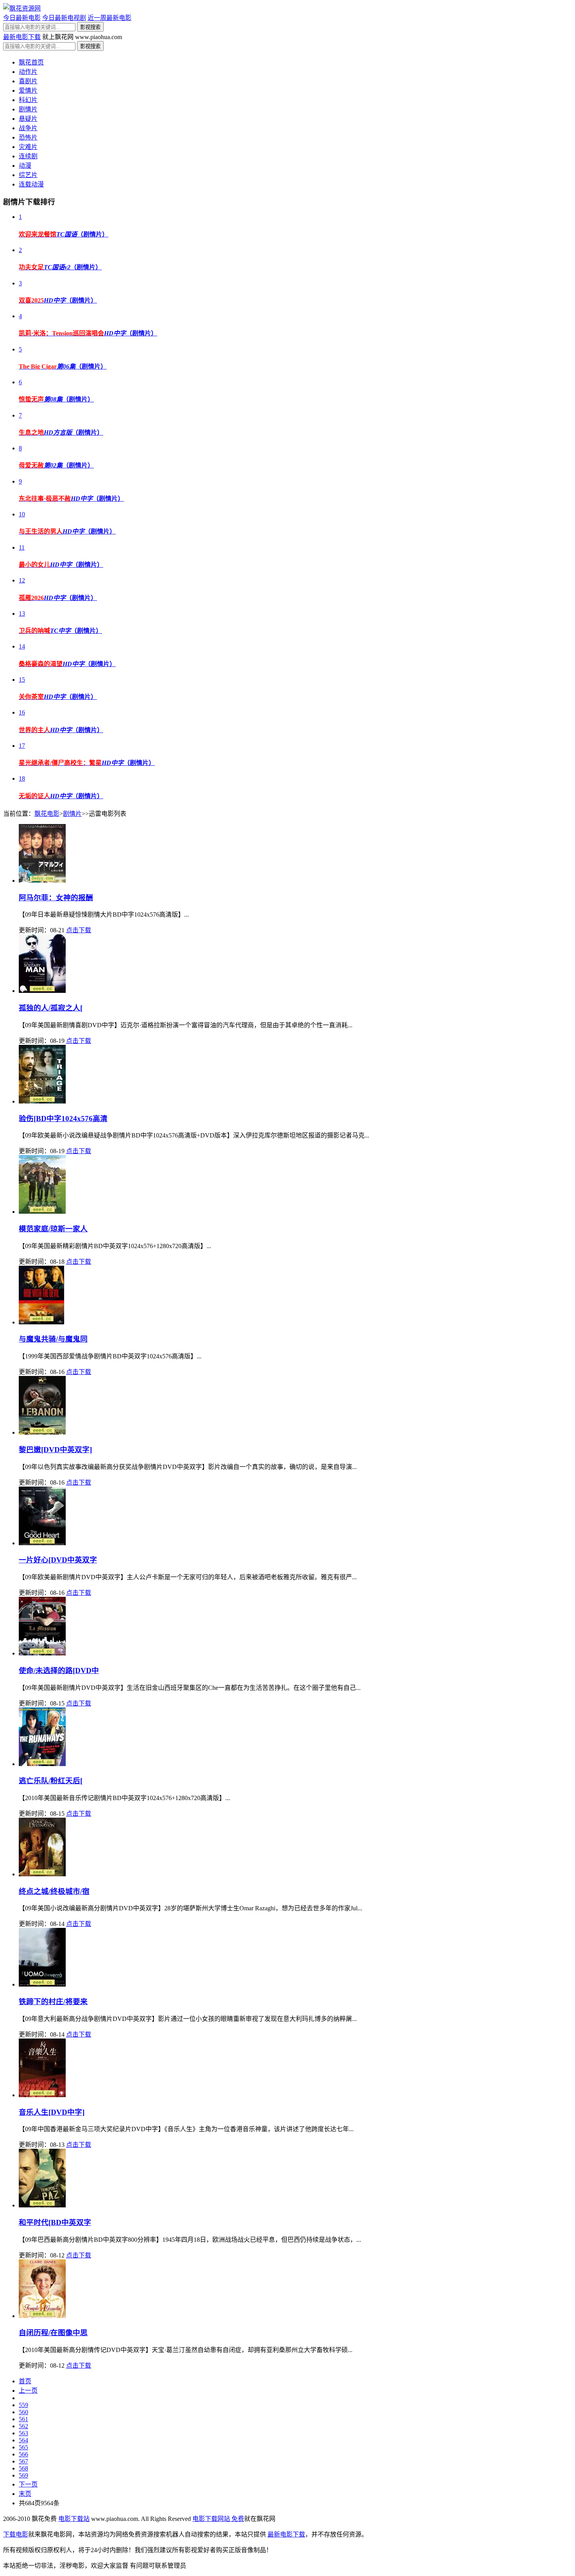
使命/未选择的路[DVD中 (59, 1670)
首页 (25, 2381)
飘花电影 (47, 814)
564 (23, 2440)
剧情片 (28, 109)
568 (23, 2468)
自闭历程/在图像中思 (53, 2333)
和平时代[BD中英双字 (55, 2222)
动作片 (28, 72)
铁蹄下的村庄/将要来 (53, 2002)
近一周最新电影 (110, 18)
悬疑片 (28, 119)
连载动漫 (31, 184)
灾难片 (28, 147)
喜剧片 (28, 81)
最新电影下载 (22, 37)
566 (23, 2454)
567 (23, 2461)
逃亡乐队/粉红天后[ (51, 1781)
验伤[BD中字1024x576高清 (63, 1119)
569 (23, 2475)
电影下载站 (74, 2519)
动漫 (25, 166)
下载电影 (16, 2534)
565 (23, 2447)
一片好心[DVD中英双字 (58, 1560)
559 (23, 2405)
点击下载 (79, 930)
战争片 (28, 128)
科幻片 (28, 100)
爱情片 (28, 90)
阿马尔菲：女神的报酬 (56, 898)
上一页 (28, 2391)
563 (23, 2433)
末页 (25, 2494)
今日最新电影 (22, 18)
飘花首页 (31, 62)
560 (23, 2412)
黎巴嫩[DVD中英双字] (55, 1450)
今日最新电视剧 (64, 18)
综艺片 (28, 175)
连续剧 (28, 156)
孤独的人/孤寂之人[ (51, 1008)
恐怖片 (28, 137)
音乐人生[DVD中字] (52, 2112)
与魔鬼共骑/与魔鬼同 (53, 1339)
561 (23, 2419)
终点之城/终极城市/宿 (54, 1891)
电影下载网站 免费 (218, 2519)
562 (23, 2426)
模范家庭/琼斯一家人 (53, 1229)
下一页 (28, 2484)
